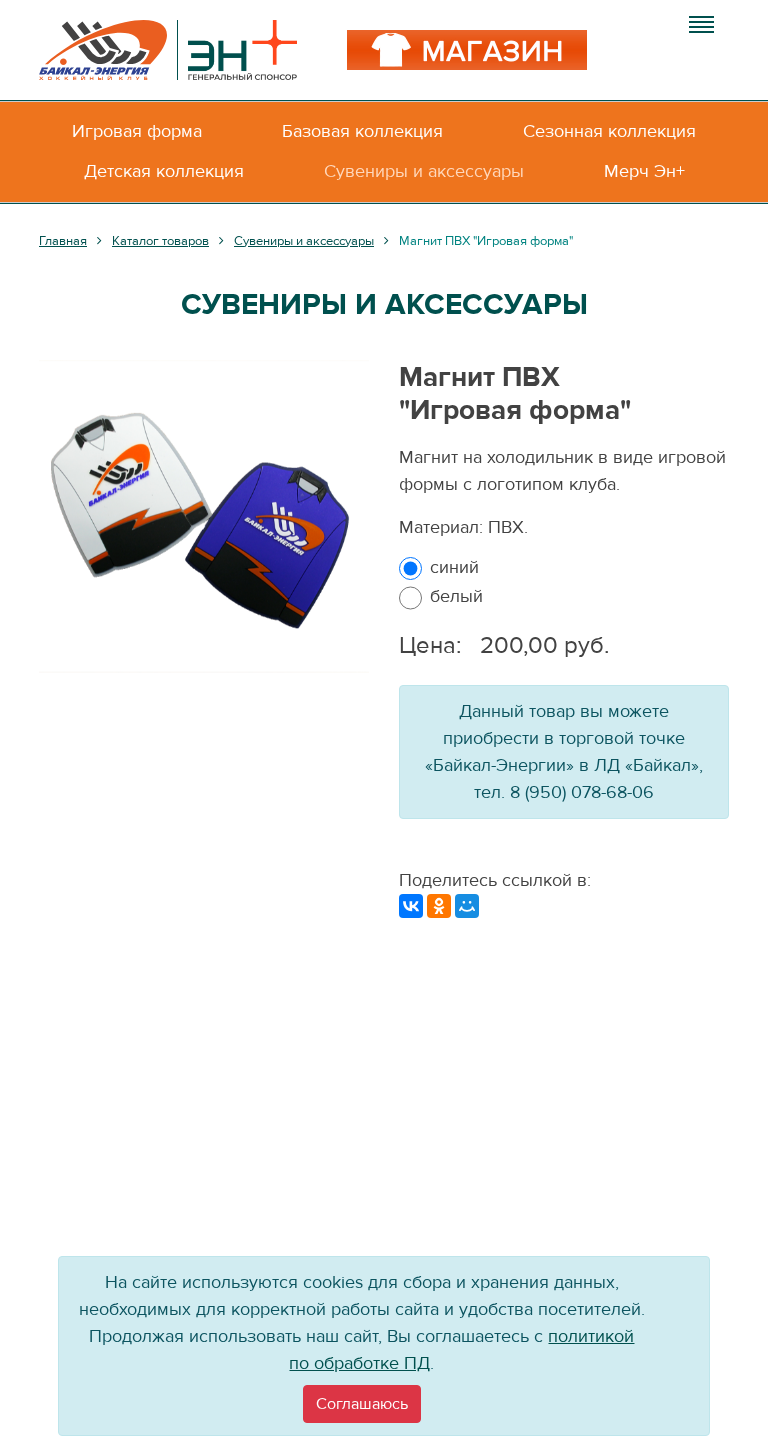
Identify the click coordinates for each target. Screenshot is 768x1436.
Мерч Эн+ (644, 171)
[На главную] (168, 50)
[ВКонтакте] (411, 906)
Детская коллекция (164, 171)
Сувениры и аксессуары (424, 171)
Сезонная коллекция (609, 131)
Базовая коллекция (362, 131)
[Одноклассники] (439, 906)
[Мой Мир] (467, 906)
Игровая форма (137, 131)
